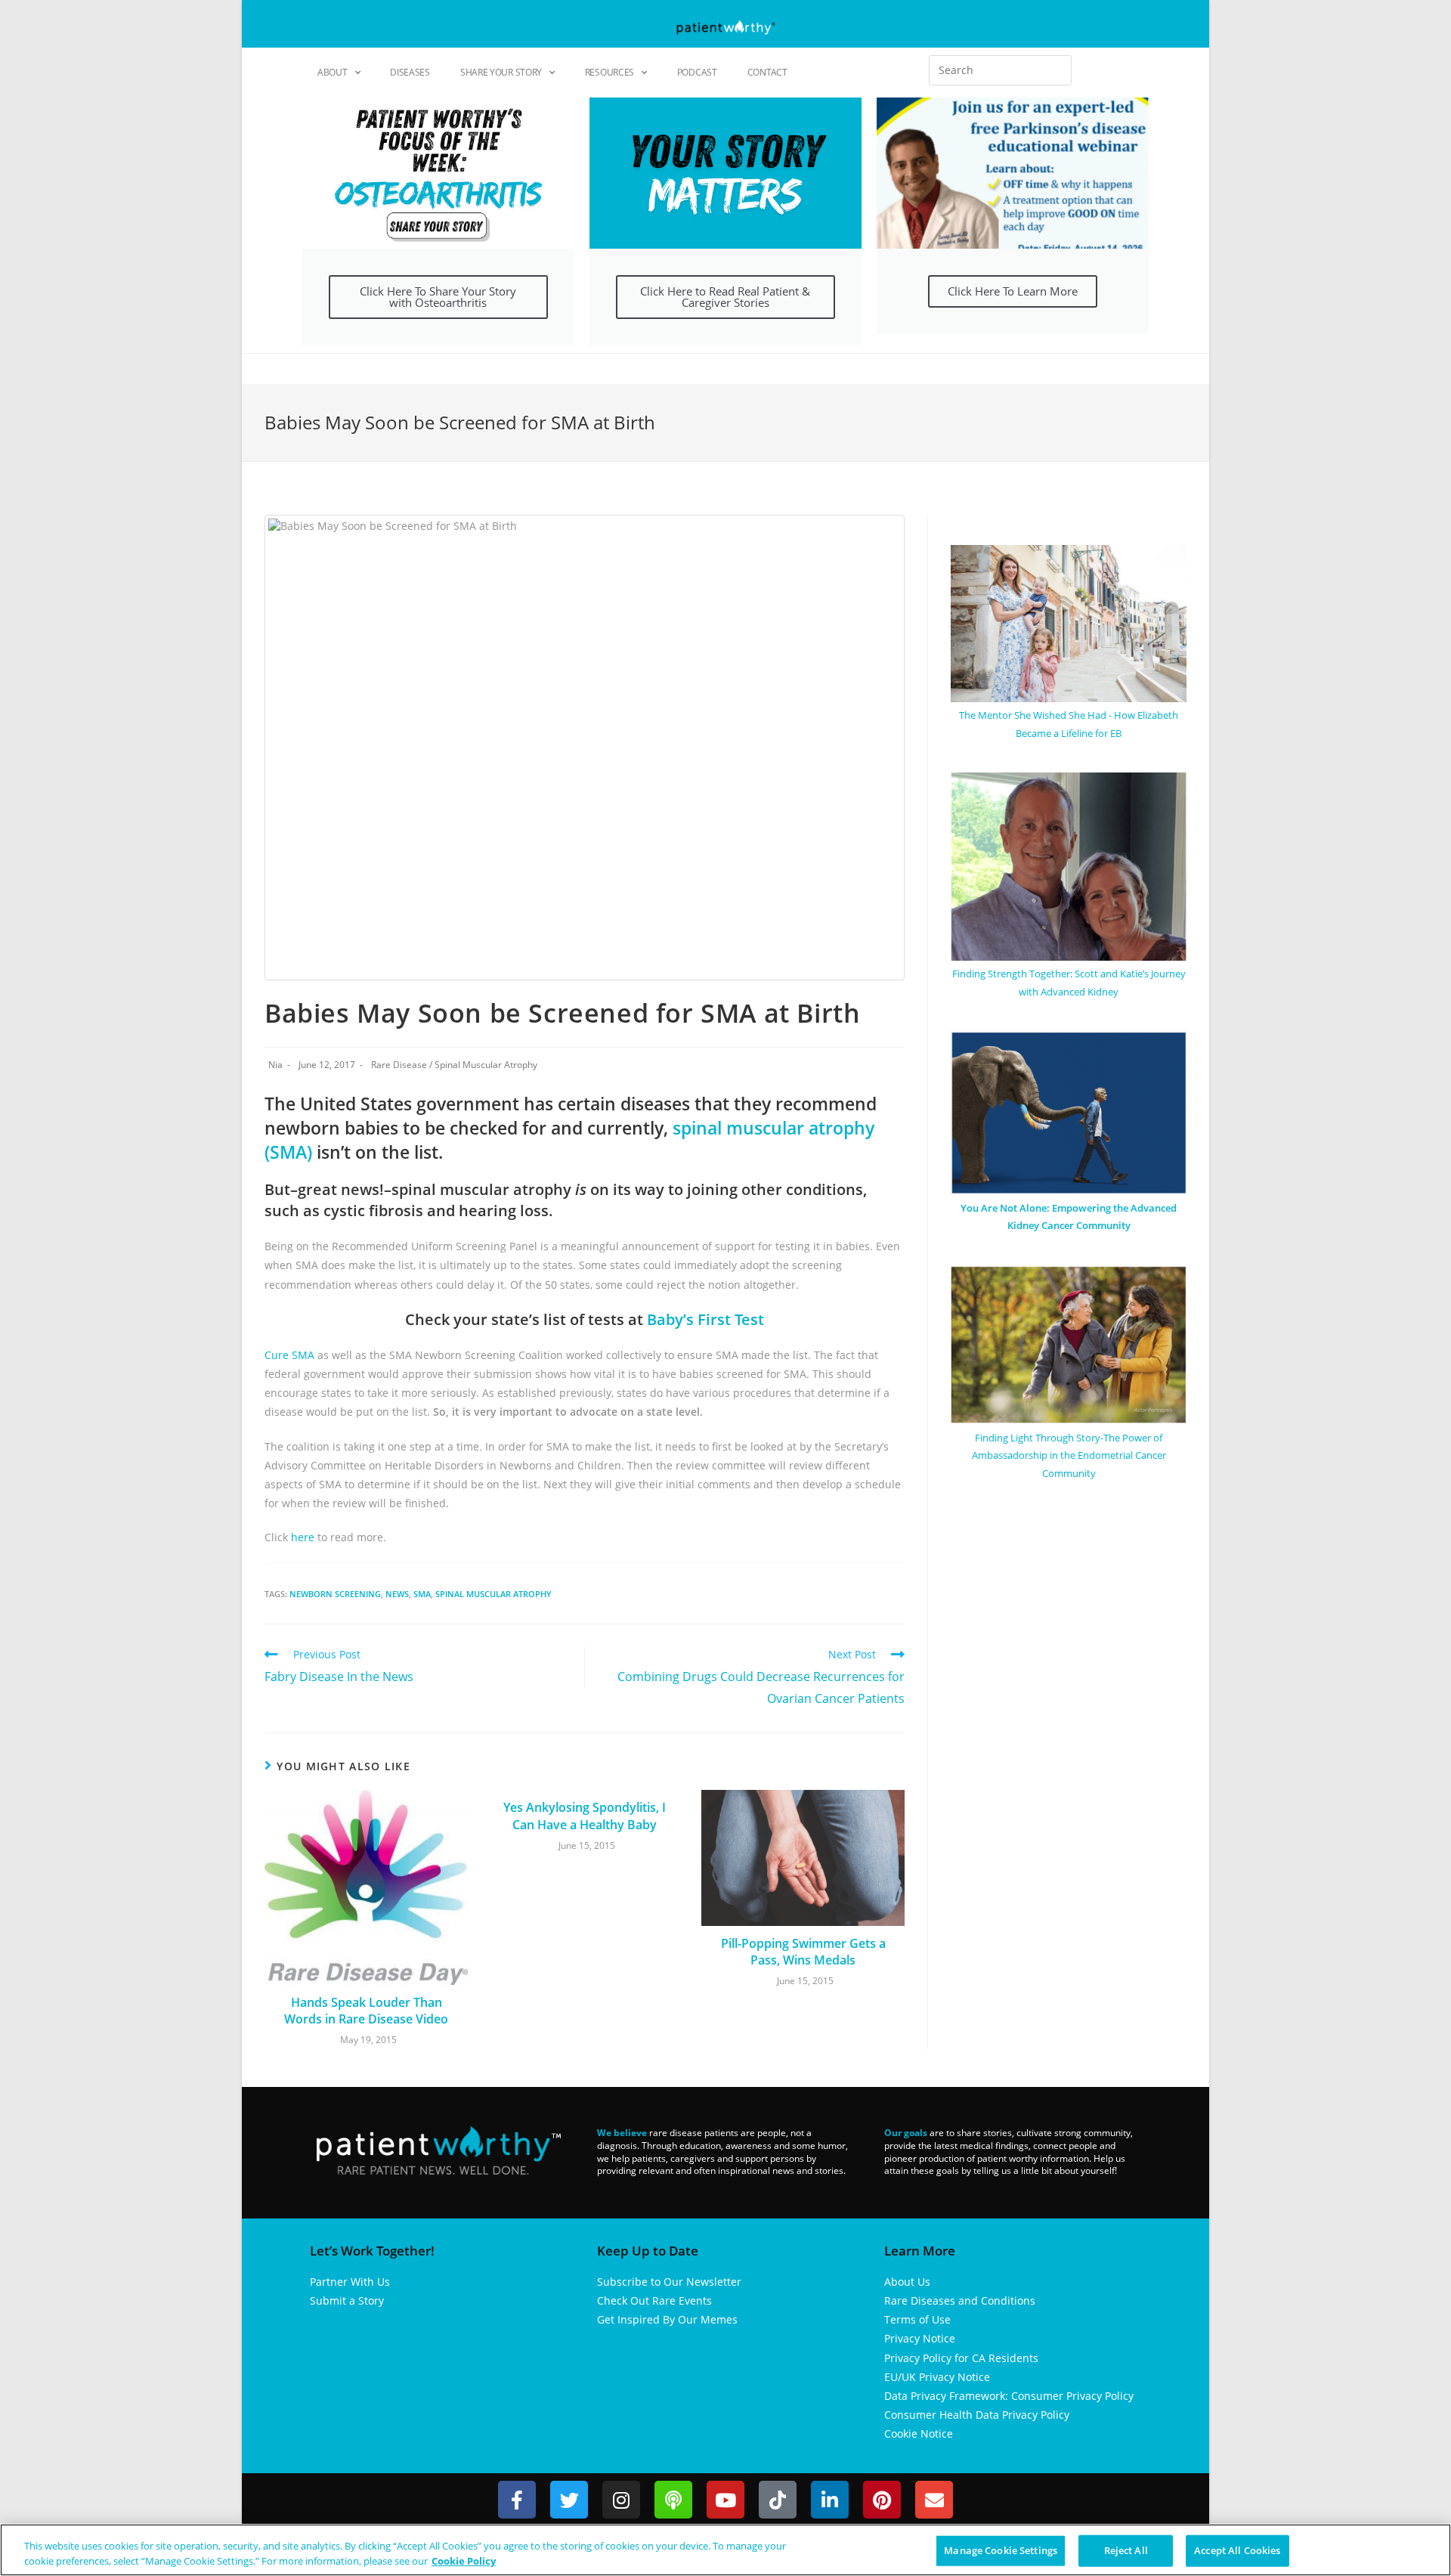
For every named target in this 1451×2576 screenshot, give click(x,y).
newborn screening (335, 1594)
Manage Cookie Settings (1001, 2550)
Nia (275, 1065)
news (397, 1594)
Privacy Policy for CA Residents (961, 2358)
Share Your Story (501, 72)
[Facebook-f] (517, 2500)
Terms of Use (917, 2319)
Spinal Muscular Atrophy (486, 1065)
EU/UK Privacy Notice (937, 2377)
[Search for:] (1000, 70)
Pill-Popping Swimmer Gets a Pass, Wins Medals (803, 1952)
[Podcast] (673, 2500)
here (304, 1537)
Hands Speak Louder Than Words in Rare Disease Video (366, 2011)
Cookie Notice (919, 2434)
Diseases (410, 72)
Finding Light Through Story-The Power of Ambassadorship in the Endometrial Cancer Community (1069, 1455)
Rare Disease (399, 1065)
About (333, 72)
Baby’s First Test (705, 1319)
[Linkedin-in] (830, 2500)
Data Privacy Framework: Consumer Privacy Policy (1009, 2396)
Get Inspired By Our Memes (667, 2319)
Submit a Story (347, 2300)
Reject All (1126, 2550)
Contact (767, 72)
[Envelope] (934, 2500)
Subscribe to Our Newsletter (669, 2282)
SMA (422, 1594)
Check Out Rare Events (654, 2300)
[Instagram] (621, 2500)
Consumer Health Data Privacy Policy (977, 2415)
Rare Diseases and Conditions (960, 2300)
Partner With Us (350, 2282)
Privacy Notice (920, 2338)
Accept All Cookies (1237, 2550)
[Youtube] (725, 2500)
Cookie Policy (464, 2560)
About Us (907, 2282)
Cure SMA (291, 1355)
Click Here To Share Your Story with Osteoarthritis (438, 297)
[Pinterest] (882, 2500)
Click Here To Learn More (1013, 291)
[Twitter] (569, 2500)
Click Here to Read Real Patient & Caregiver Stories (725, 297)
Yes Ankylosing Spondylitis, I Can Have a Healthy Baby (585, 1816)
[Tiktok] (778, 2500)
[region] (725, 2550)
